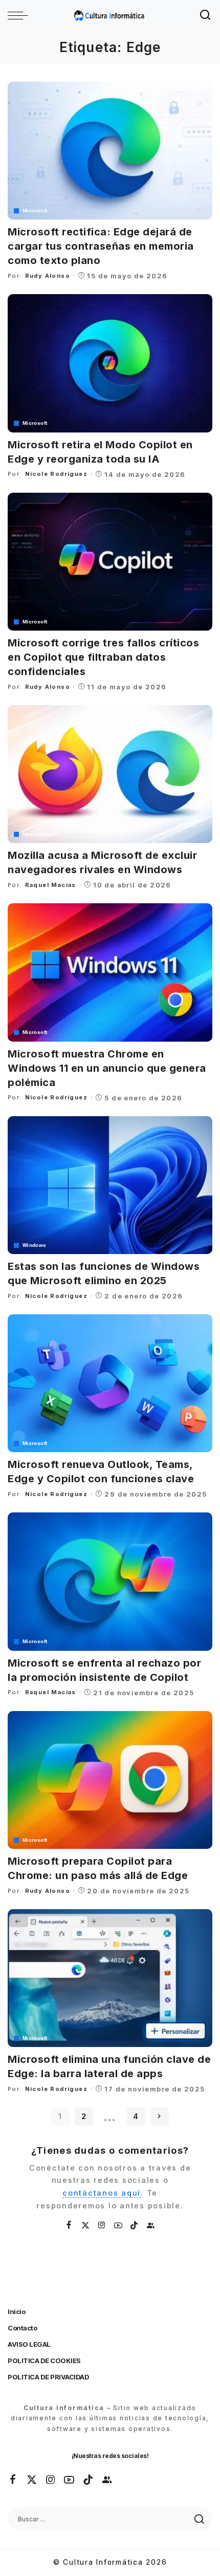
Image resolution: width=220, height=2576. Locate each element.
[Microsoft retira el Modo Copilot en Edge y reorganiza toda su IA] (110, 363)
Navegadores (40, 834)
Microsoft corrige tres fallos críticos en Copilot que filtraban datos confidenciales (103, 657)
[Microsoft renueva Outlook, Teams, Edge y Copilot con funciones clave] (110, 1383)
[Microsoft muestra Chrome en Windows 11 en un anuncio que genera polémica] (110, 972)
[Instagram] (102, 2225)
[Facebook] (69, 2225)
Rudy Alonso (48, 276)
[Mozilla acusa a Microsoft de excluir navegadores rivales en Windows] (110, 774)
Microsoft (35, 211)
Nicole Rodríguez (56, 474)
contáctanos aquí (102, 2193)
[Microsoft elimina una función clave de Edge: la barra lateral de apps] (110, 1978)
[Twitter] (86, 2225)
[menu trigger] (20, 15)
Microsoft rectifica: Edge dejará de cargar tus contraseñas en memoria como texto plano (101, 246)
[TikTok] (135, 2225)
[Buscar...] (206, 15)
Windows (35, 1245)
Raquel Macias (51, 885)
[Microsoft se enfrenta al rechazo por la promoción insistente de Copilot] (110, 1581)
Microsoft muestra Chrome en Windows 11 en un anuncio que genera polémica (107, 1068)
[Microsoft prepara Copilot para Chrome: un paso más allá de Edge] (110, 1780)
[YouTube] (119, 2225)
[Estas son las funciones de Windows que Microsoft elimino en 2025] (110, 1185)
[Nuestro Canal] (151, 2225)
